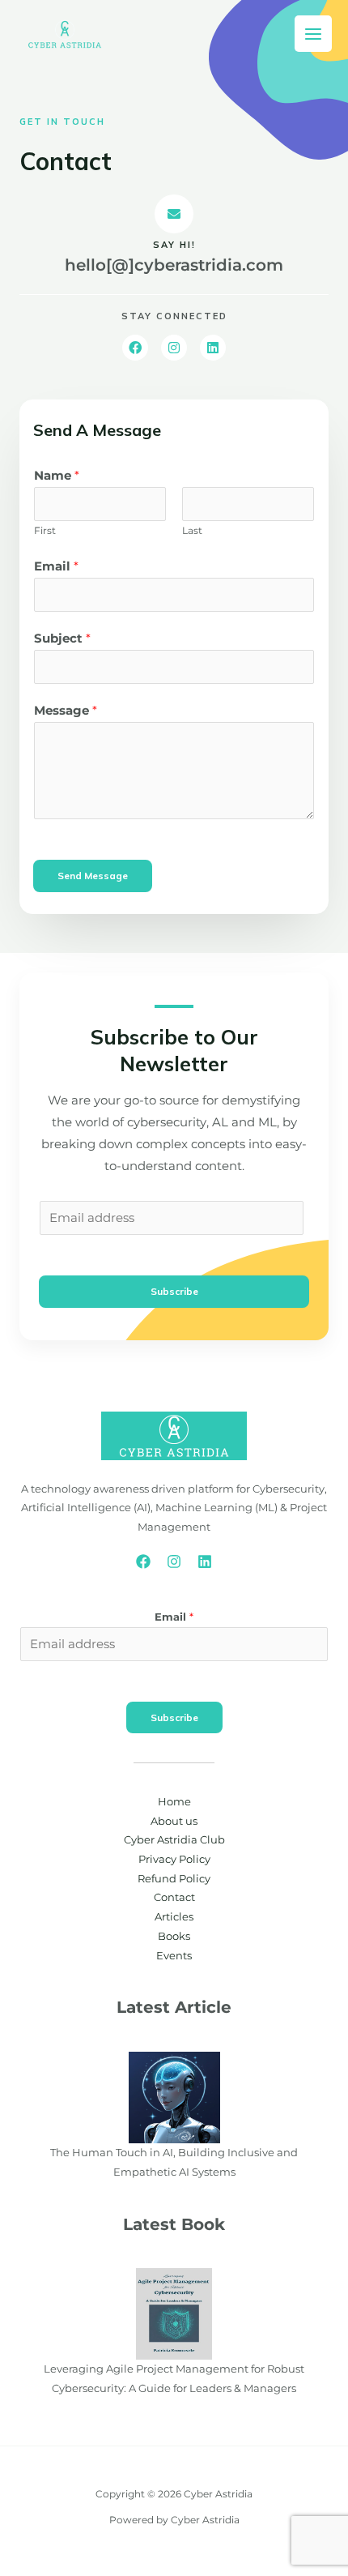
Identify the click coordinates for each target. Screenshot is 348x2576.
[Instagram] (174, 1561)
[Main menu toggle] (313, 34)
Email (56, 566)
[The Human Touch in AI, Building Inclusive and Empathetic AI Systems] (174, 2097)
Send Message (93, 876)
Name (57, 476)
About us (174, 1821)
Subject (62, 639)
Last (192, 530)
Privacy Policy (174, 1859)
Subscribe (174, 1291)
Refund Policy (174, 1879)
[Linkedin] (205, 1561)
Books (174, 1936)
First (45, 530)
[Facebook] (143, 1561)
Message (66, 711)
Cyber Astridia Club (174, 1840)
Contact (174, 1897)
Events (174, 1956)
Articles (174, 1917)
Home (174, 1802)
